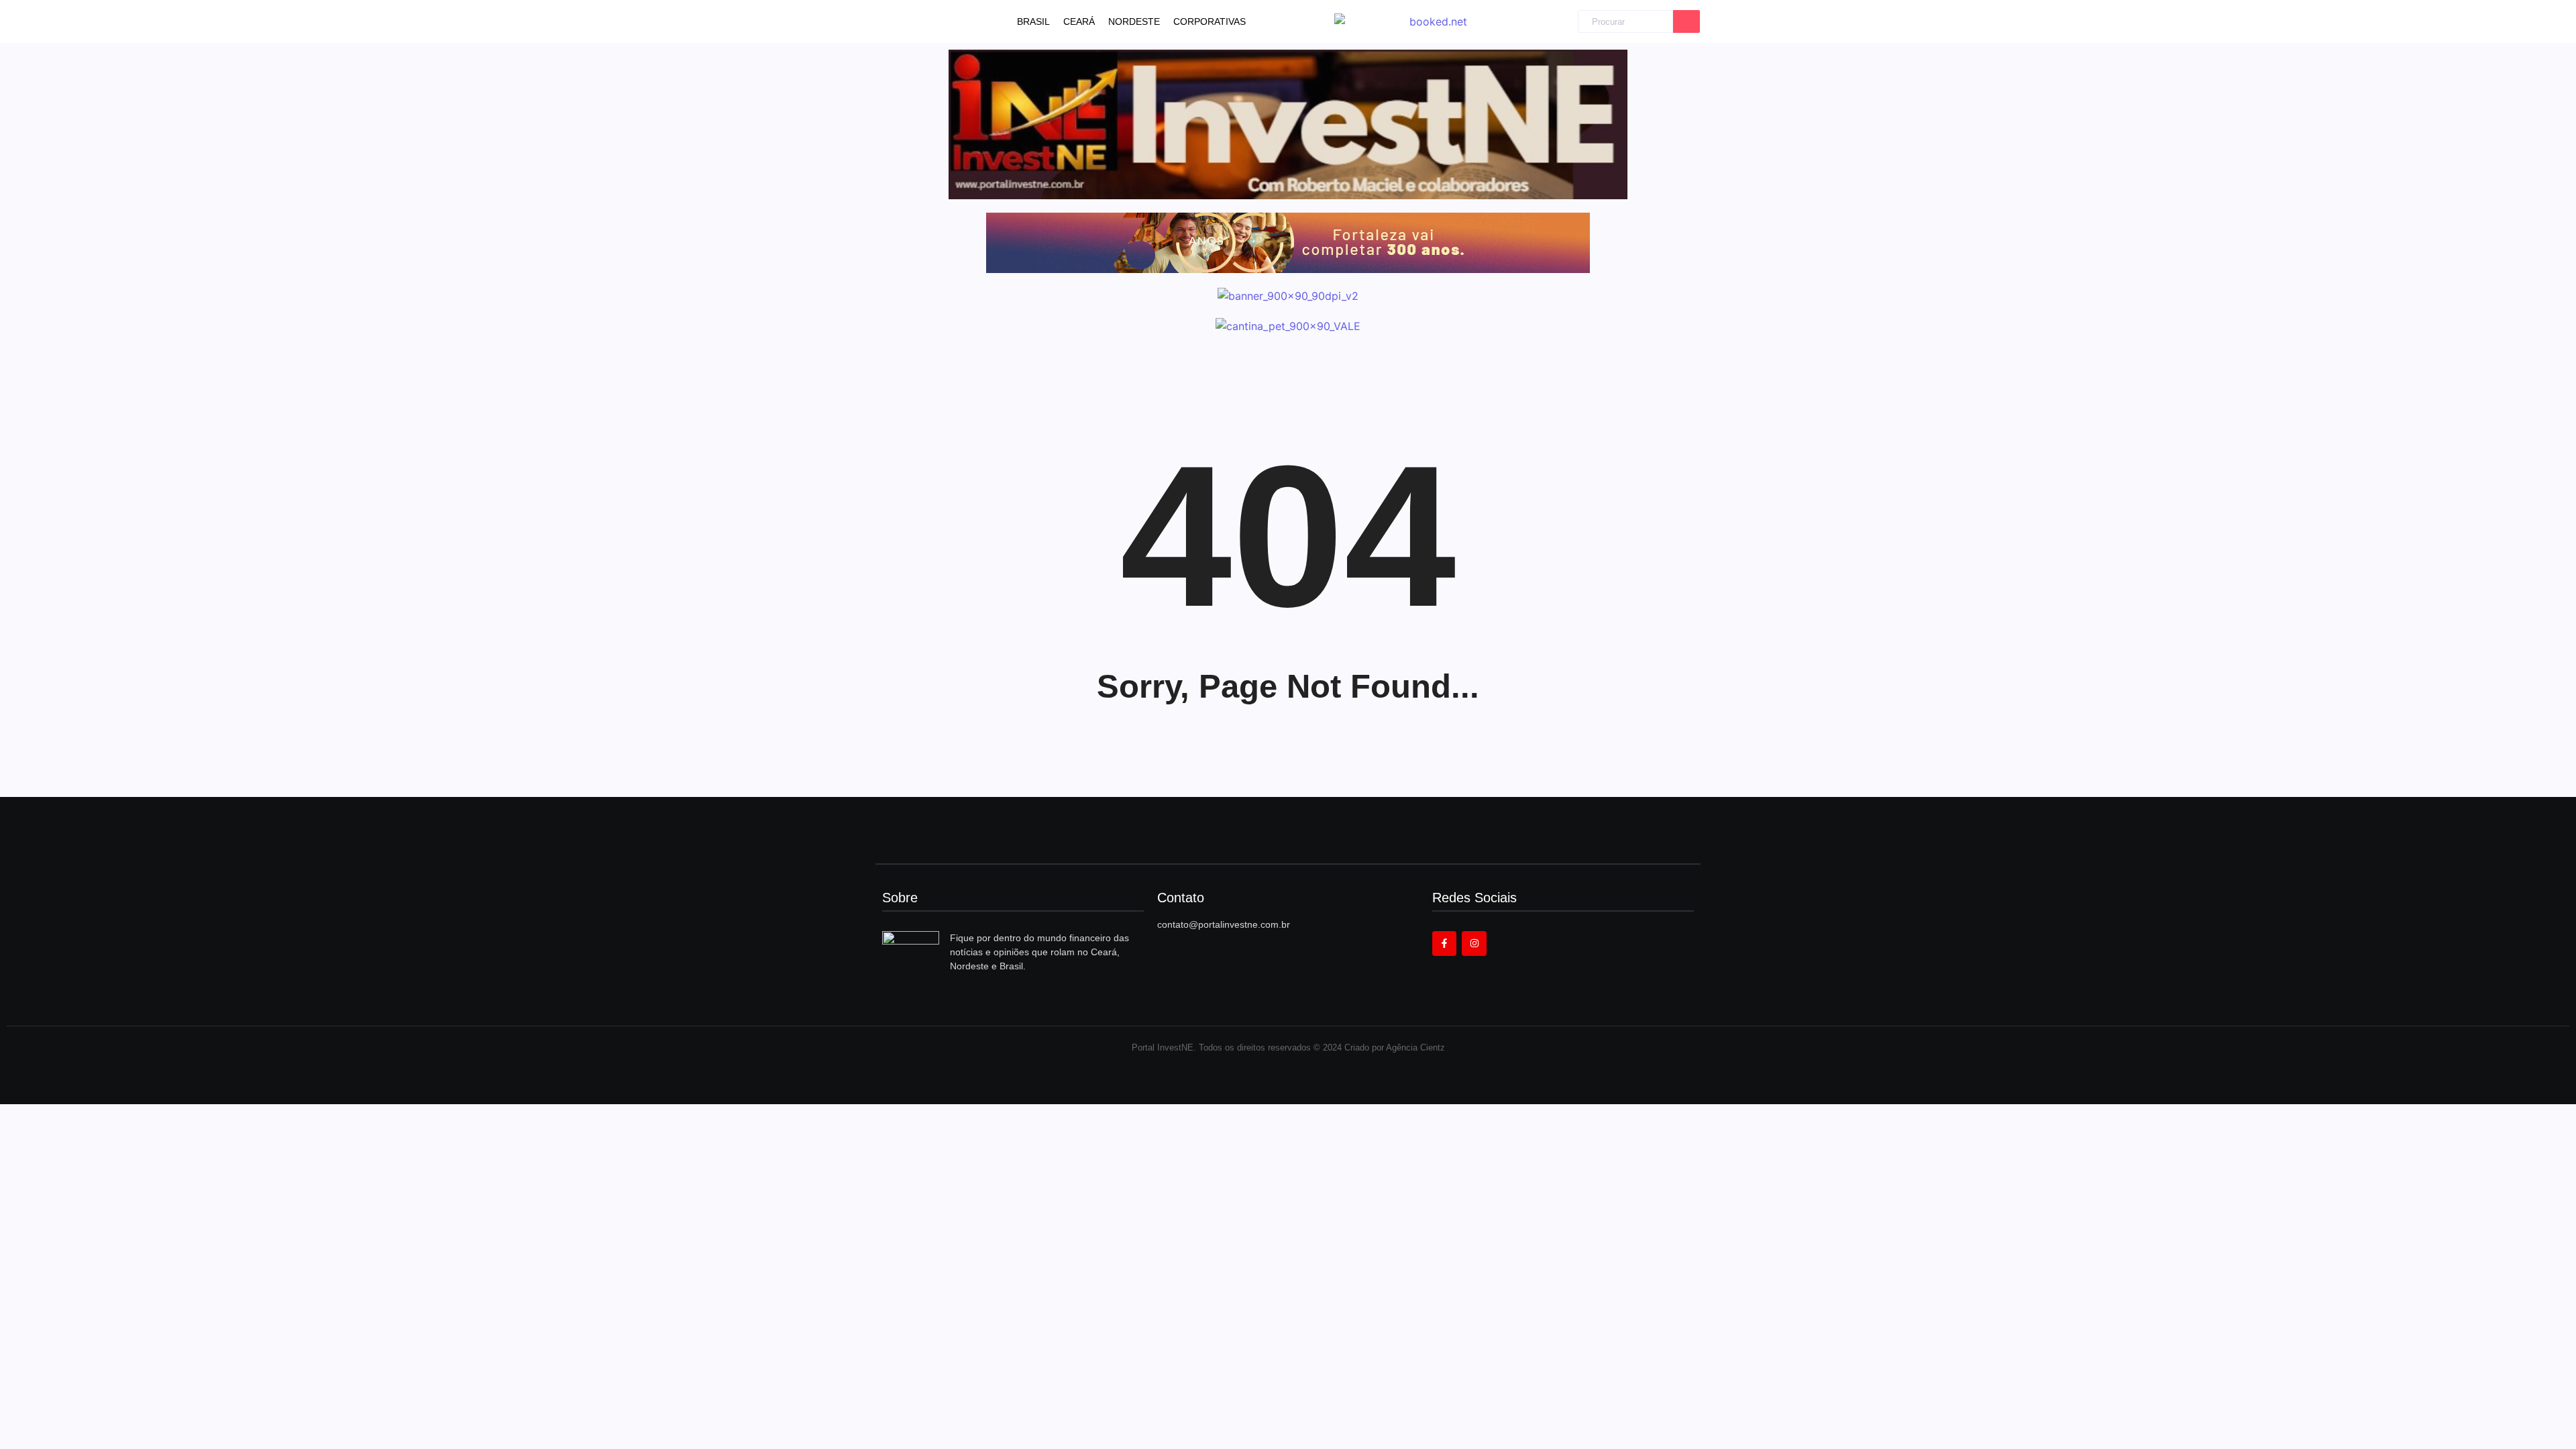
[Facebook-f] (1444, 943)
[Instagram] (1474, 943)
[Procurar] (1686, 22)
